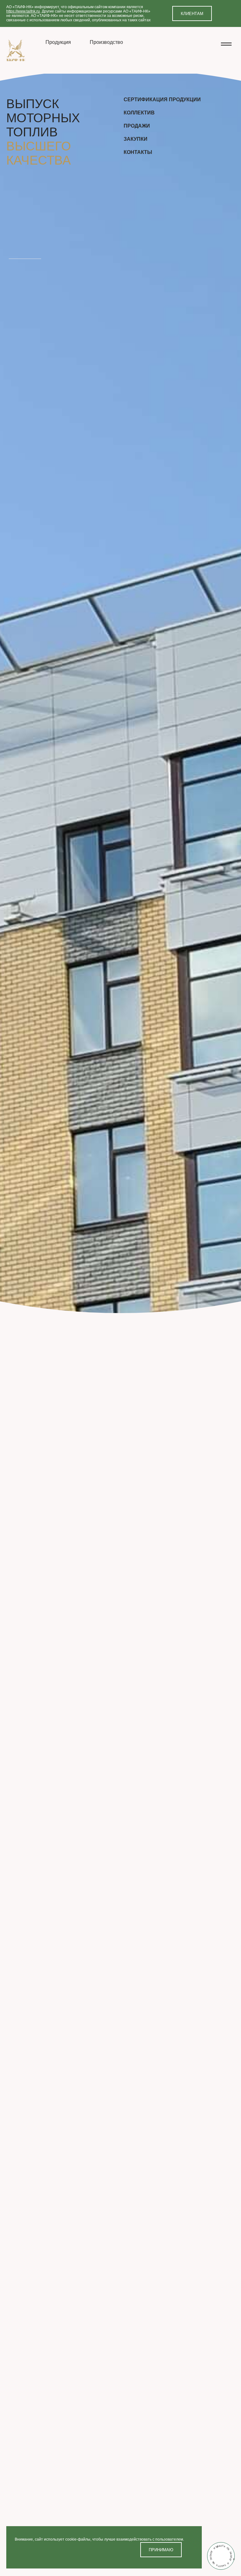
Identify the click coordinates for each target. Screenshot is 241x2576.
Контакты (138, 152)
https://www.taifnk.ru (23, 11)
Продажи (137, 126)
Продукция (58, 42)
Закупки (136, 139)
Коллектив (139, 113)
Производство (106, 42)
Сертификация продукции (162, 100)
